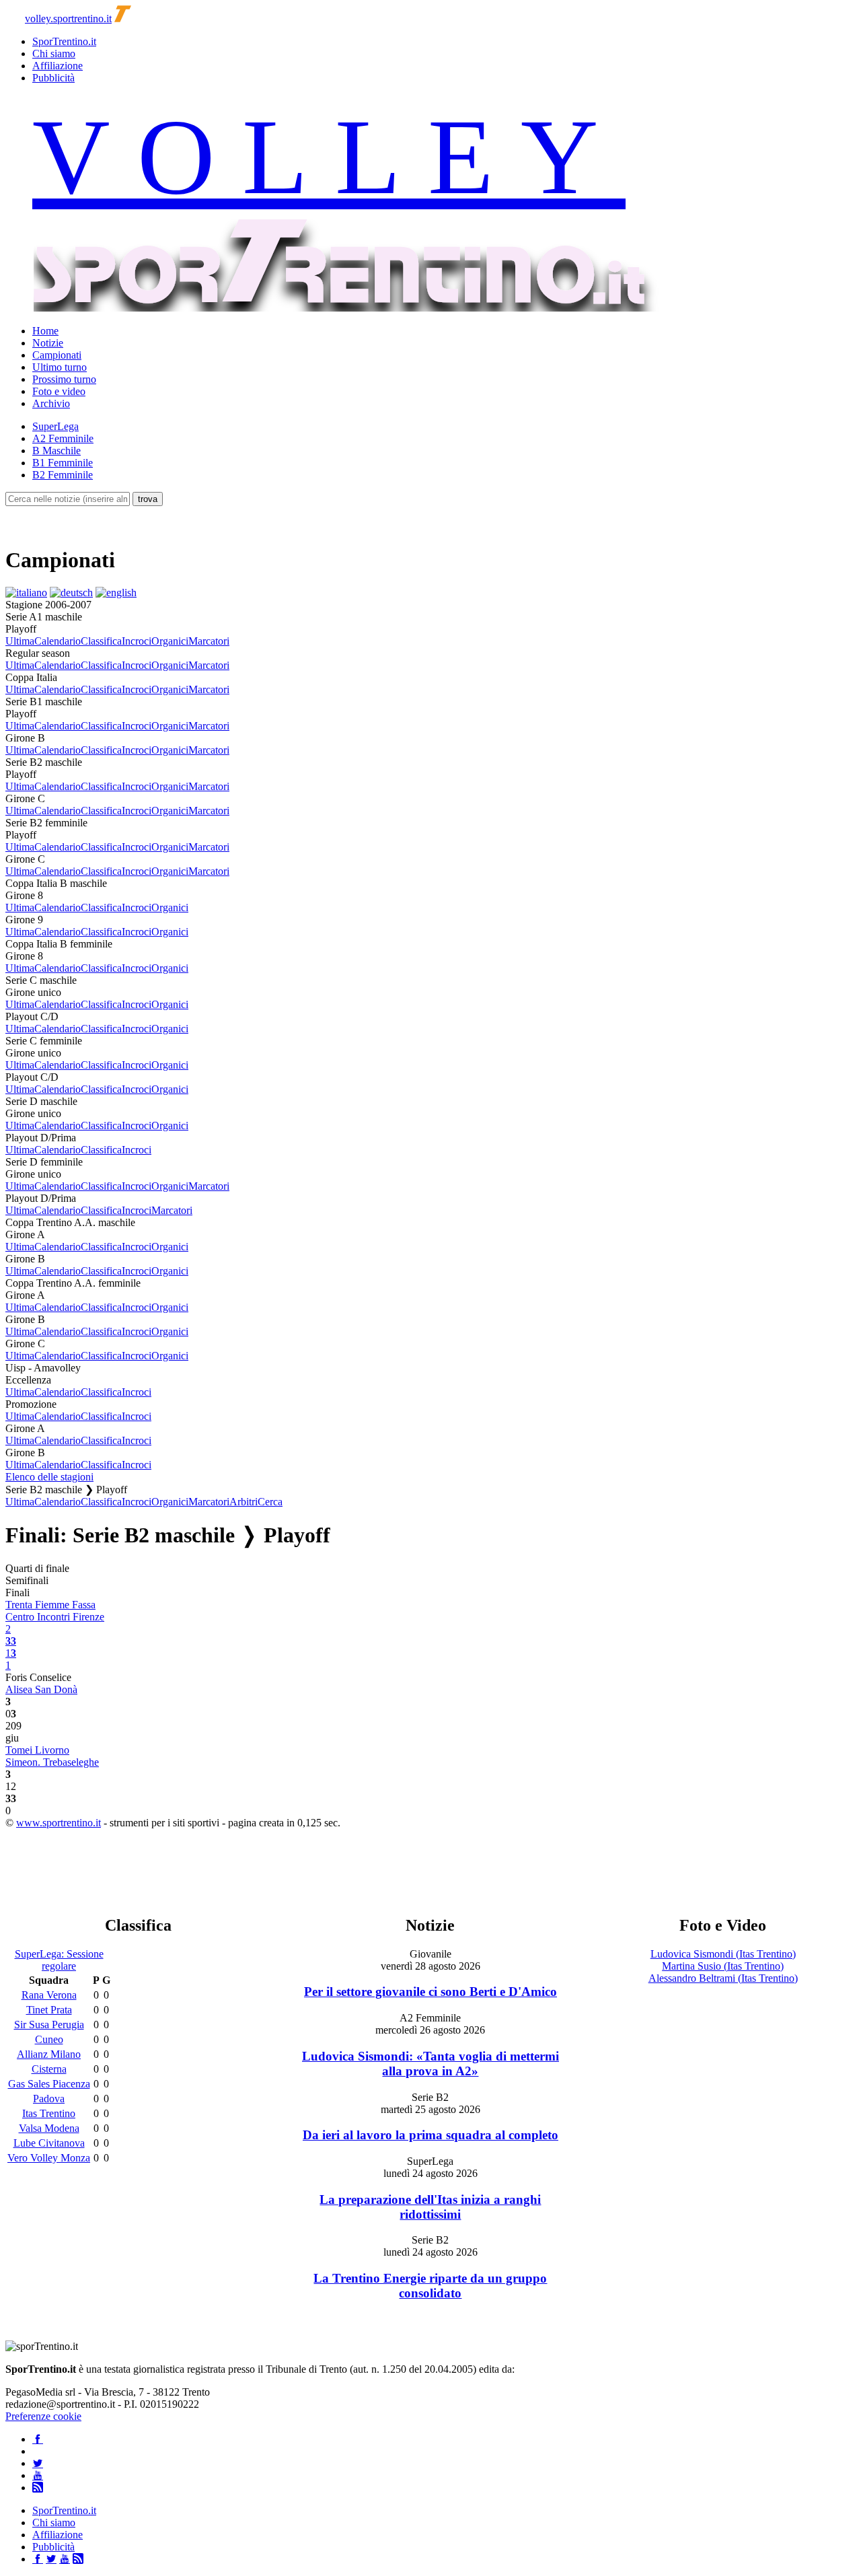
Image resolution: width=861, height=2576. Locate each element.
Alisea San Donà (41, 1689)
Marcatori (209, 641)
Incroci (137, 641)
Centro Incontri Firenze (55, 1617)
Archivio (51, 403)
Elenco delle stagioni (49, 1477)
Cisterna (49, 2069)
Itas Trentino (49, 2113)
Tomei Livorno (37, 1750)
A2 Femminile (63, 438)
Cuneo (49, 2039)
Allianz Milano (49, 2054)
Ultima (20, 641)
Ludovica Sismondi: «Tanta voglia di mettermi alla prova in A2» (430, 2064)
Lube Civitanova (49, 2143)
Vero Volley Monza (49, 2158)
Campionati (57, 355)
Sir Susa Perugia (49, 2025)
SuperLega (55, 426)
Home (45, 331)
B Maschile (57, 451)
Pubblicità (53, 78)
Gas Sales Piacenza (49, 2084)
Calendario (58, 641)
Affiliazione (58, 66)
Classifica (101, 641)
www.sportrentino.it (59, 1823)
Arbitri (244, 1502)
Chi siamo (54, 53)
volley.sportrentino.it (68, 19)
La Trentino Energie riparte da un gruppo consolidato (430, 2286)
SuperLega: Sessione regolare (59, 1960)
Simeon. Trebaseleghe (52, 1762)
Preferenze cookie (43, 2416)
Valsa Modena (49, 2128)
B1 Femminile (63, 463)
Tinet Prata (49, 2010)
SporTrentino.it (64, 41)
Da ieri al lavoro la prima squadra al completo (430, 2135)
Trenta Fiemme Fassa (50, 1605)
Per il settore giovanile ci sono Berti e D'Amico (430, 1992)
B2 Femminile (63, 475)
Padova (49, 2099)
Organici (170, 641)
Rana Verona (49, 1995)
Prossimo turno (64, 379)
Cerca (270, 1502)
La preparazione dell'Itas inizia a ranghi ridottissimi (430, 2207)
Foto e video (59, 391)
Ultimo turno (60, 367)
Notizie (48, 343)
